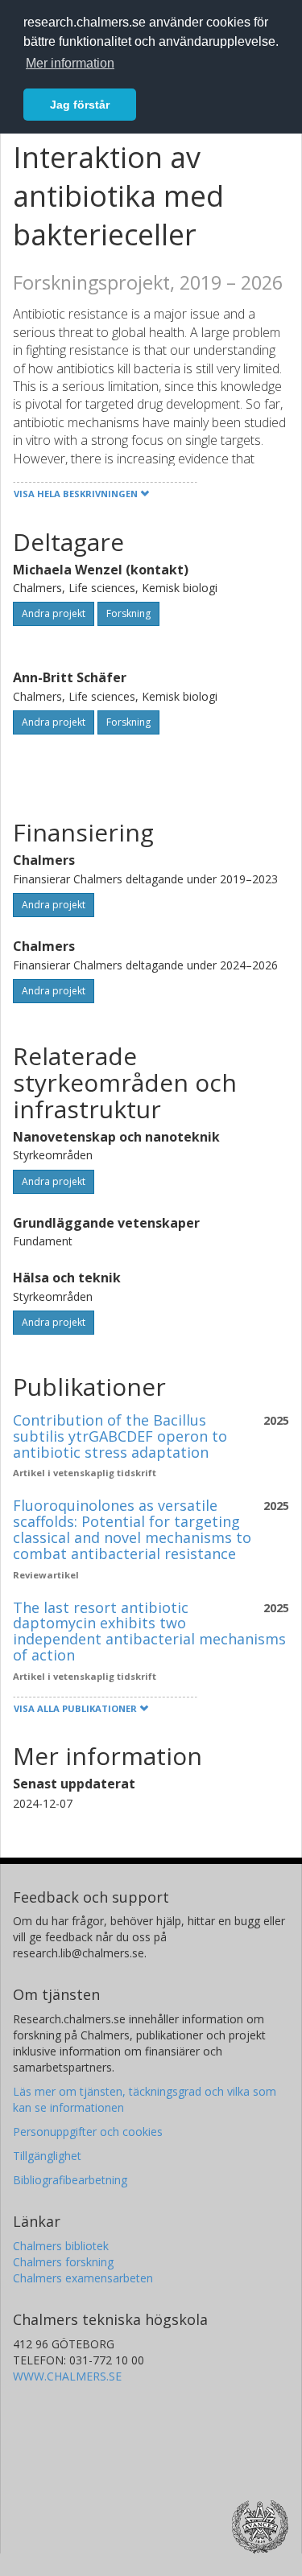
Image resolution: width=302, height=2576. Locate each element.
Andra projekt (54, 613)
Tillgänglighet (47, 2156)
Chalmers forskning (63, 2262)
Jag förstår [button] (80, 105)
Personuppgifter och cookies (88, 2132)
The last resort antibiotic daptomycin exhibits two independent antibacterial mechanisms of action (149, 1631)
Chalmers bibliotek (61, 2246)
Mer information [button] (70, 63)
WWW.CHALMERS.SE (67, 2376)
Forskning (128, 613)
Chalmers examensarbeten (83, 2278)
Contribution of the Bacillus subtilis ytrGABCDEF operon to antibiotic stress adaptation (120, 1436)
